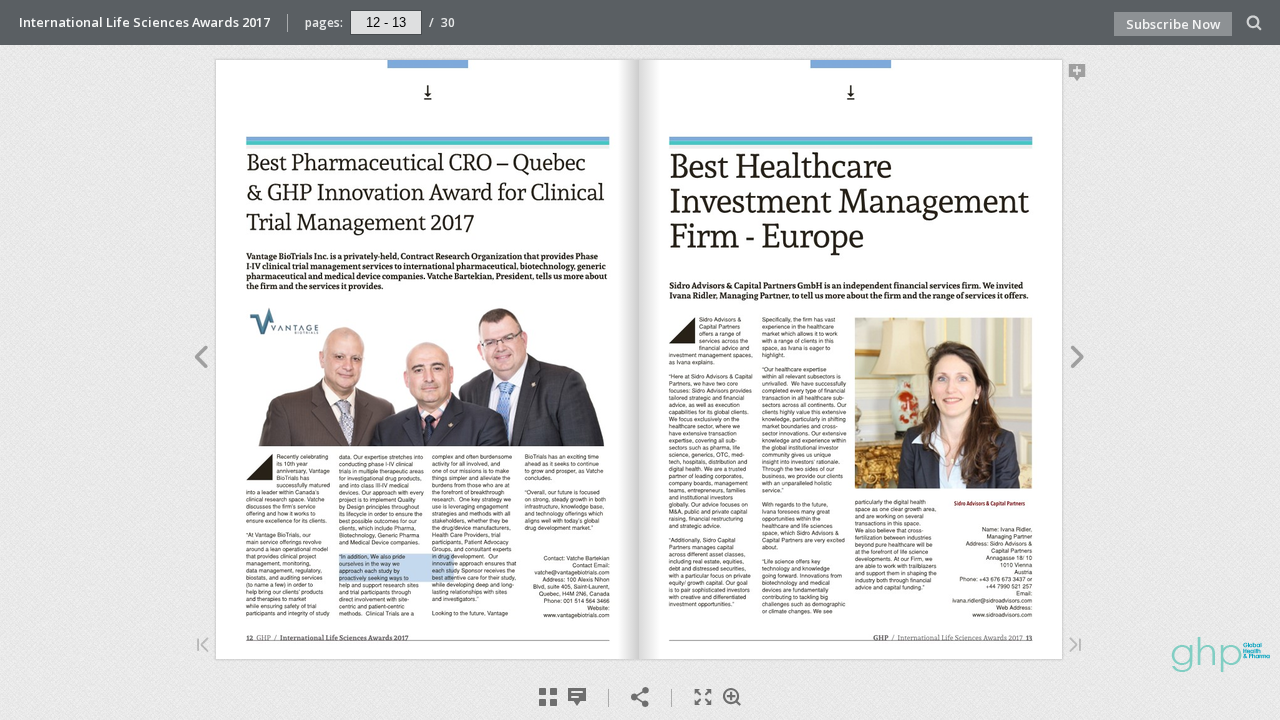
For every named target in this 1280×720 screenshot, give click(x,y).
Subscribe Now (1173, 24)
